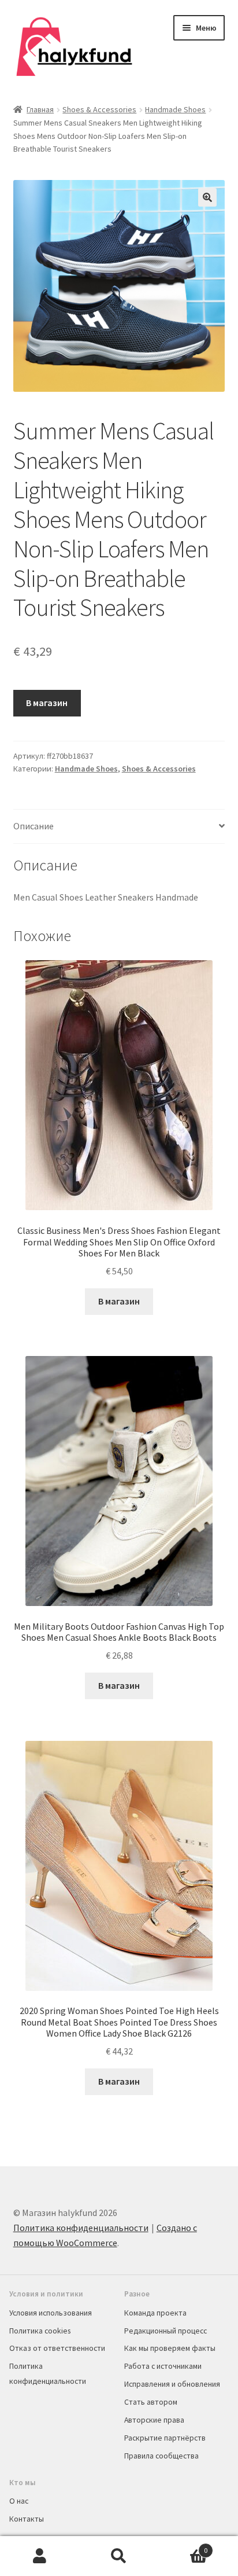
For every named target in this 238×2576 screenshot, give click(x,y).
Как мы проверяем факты (170, 2348)
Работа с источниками (163, 2366)
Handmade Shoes (175, 109)
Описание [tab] (34, 826)
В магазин (47, 703)
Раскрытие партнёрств (165, 2438)
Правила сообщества (161, 2456)
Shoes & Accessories (99, 109)
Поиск (119, 2556)
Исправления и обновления (172, 2384)
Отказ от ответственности (57, 2348)
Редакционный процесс (166, 2331)
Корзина (183, 2546)
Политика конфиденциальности (81, 2228)
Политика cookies (40, 2331)
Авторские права (154, 2420)
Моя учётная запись (40, 2556)
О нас (19, 2501)
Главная (40, 109)
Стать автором (151, 2402)
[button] (207, 197)
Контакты (27, 2519)
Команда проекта (155, 2313)
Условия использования (51, 2313)
